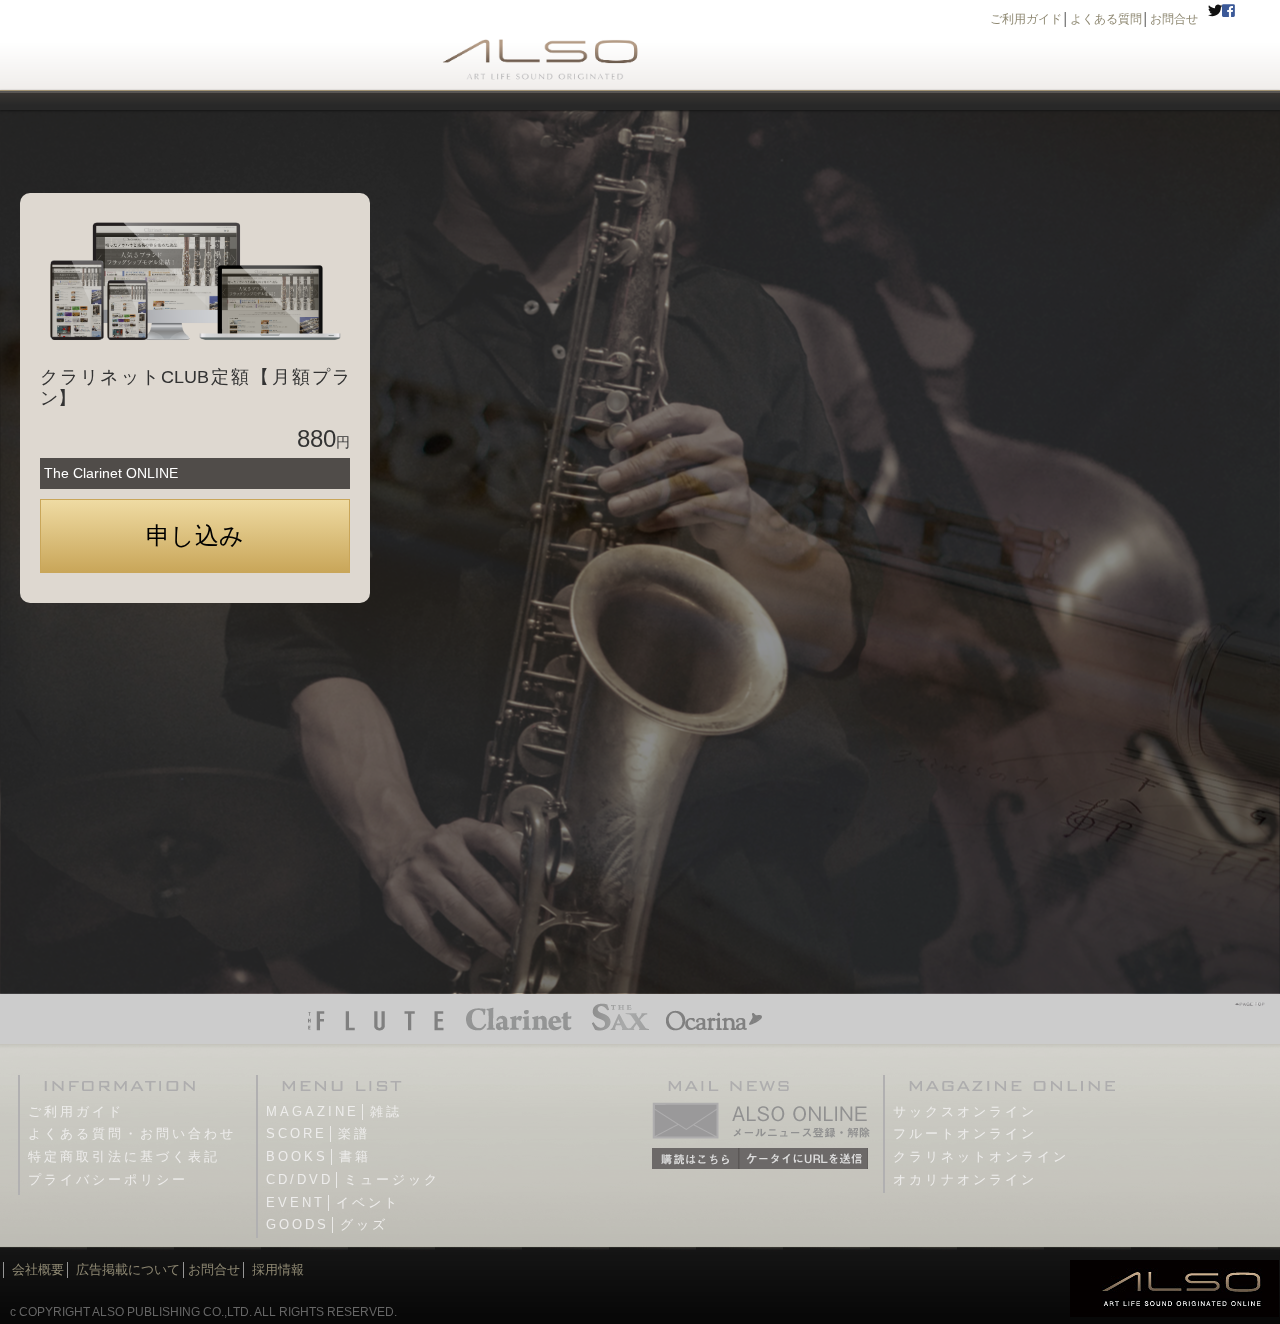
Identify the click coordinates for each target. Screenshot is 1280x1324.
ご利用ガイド (1026, 19)
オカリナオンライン (965, 1179)
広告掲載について (128, 1269)
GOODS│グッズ (327, 1224)
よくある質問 (1106, 19)
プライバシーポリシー (108, 1179)
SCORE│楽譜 (318, 1133)
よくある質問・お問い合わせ (132, 1133)
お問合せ (1174, 19)
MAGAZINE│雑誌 (334, 1111)
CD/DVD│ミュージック (353, 1179)
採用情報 (278, 1269)
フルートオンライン (965, 1133)
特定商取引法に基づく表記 (124, 1156)
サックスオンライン (965, 1111)
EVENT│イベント (333, 1202)
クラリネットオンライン (981, 1156)
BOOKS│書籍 (318, 1156)
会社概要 (38, 1269)
